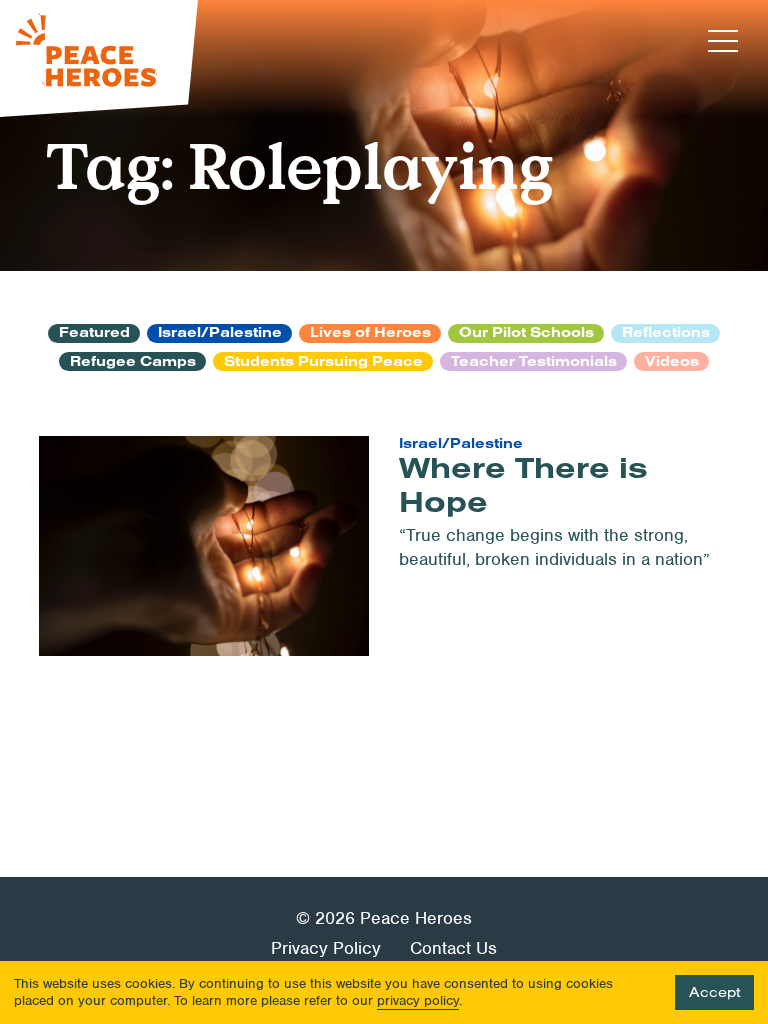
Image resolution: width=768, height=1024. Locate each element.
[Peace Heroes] (99, 58)
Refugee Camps (133, 361)
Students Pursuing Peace (323, 361)
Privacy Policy (326, 948)
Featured (94, 333)
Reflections (666, 333)
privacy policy (418, 1000)
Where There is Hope (523, 484)
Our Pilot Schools (526, 333)
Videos (672, 361)
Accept (714, 992)
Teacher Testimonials (534, 361)
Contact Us (453, 948)
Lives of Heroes (370, 333)
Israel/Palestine (220, 333)
